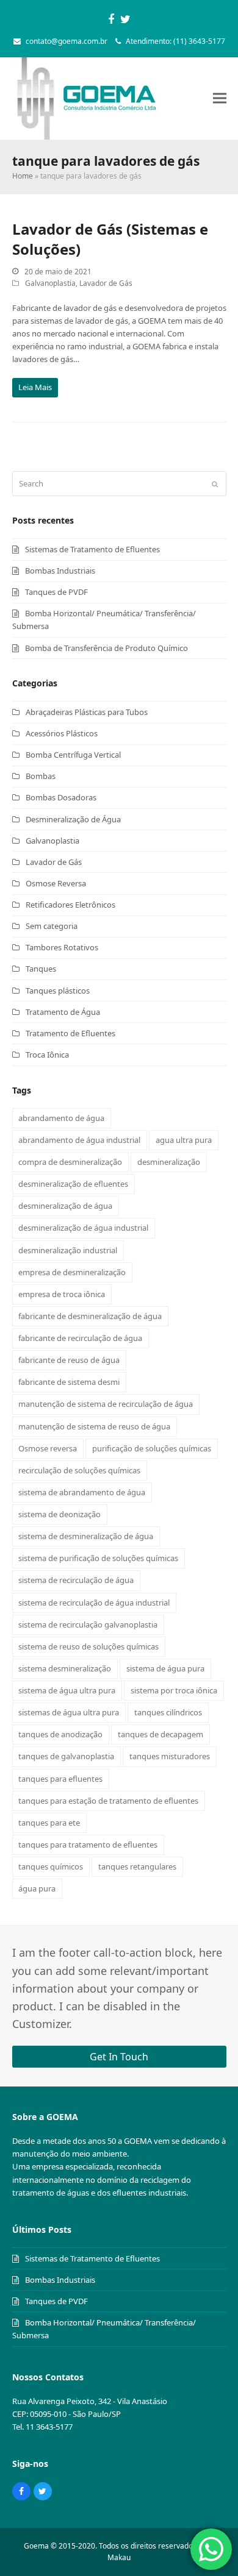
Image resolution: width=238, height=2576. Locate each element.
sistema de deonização (60, 1514)
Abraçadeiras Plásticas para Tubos (87, 712)
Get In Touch (119, 2057)
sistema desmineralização (65, 1668)
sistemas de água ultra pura (69, 1712)
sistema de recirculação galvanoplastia (88, 1624)
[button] (220, 98)
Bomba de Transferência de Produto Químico (106, 648)
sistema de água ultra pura (67, 1690)
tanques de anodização (60, 1734)
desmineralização (169, 1162)
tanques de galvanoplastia (66, 1756)
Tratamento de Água (63, 1012)
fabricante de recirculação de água (80, 1338)
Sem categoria (52, 926)
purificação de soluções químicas (152, 1448)
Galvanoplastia (50, 283)
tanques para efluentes (60, 1779)
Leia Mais (35, 387)
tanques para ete (49, 1823)
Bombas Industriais (60, 571)
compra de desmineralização (70, 1162)
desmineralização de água (65, 1206)
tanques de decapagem (160, 1734)
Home (23, 176)
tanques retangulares (137, 1866)
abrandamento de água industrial (79, 1140)
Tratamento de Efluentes (70, 1033)
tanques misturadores (170, 1756)
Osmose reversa (48, 1448)
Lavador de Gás (106, 283)
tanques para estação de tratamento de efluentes (108, 1801)
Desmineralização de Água (73, 819)
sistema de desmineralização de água (86, 1536)
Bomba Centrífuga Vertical (73, 755)
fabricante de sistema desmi (69, 1382)
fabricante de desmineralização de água (90, 1316)
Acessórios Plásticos (62, 733)
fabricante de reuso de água (69, 1360)
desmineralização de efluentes (73, 1184)
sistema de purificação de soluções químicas (98, 1558)
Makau (119, 2557)
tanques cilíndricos (168, 1712)
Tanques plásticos (58, 991)
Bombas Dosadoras (61, 797)
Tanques (41, 969)
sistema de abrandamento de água (82, 1492)
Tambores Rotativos (62, 947)
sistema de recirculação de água (76, 1580)
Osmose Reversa (56, 883)
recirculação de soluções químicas (79, 1470)
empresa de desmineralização (72, 1272)
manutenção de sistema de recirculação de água (106, 1404)
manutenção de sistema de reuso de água (94, 1426)
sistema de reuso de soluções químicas (88, 1646)
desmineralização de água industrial (83, 1228)
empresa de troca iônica (62, 1294)
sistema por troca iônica (174, 1690)
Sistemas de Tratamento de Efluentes (92, 549)
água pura (37, 1888)
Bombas (41, 776)
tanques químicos (51, 1866)
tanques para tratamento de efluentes (88, 1845)
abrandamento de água (61, 1118)
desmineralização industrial (68, 1250)
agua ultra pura (184, 1140)
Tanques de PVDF (56, 592)
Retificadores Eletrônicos (70, 905)
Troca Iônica (47, 1055)
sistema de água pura (165, 1668)
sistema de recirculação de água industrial (94, 1603)
